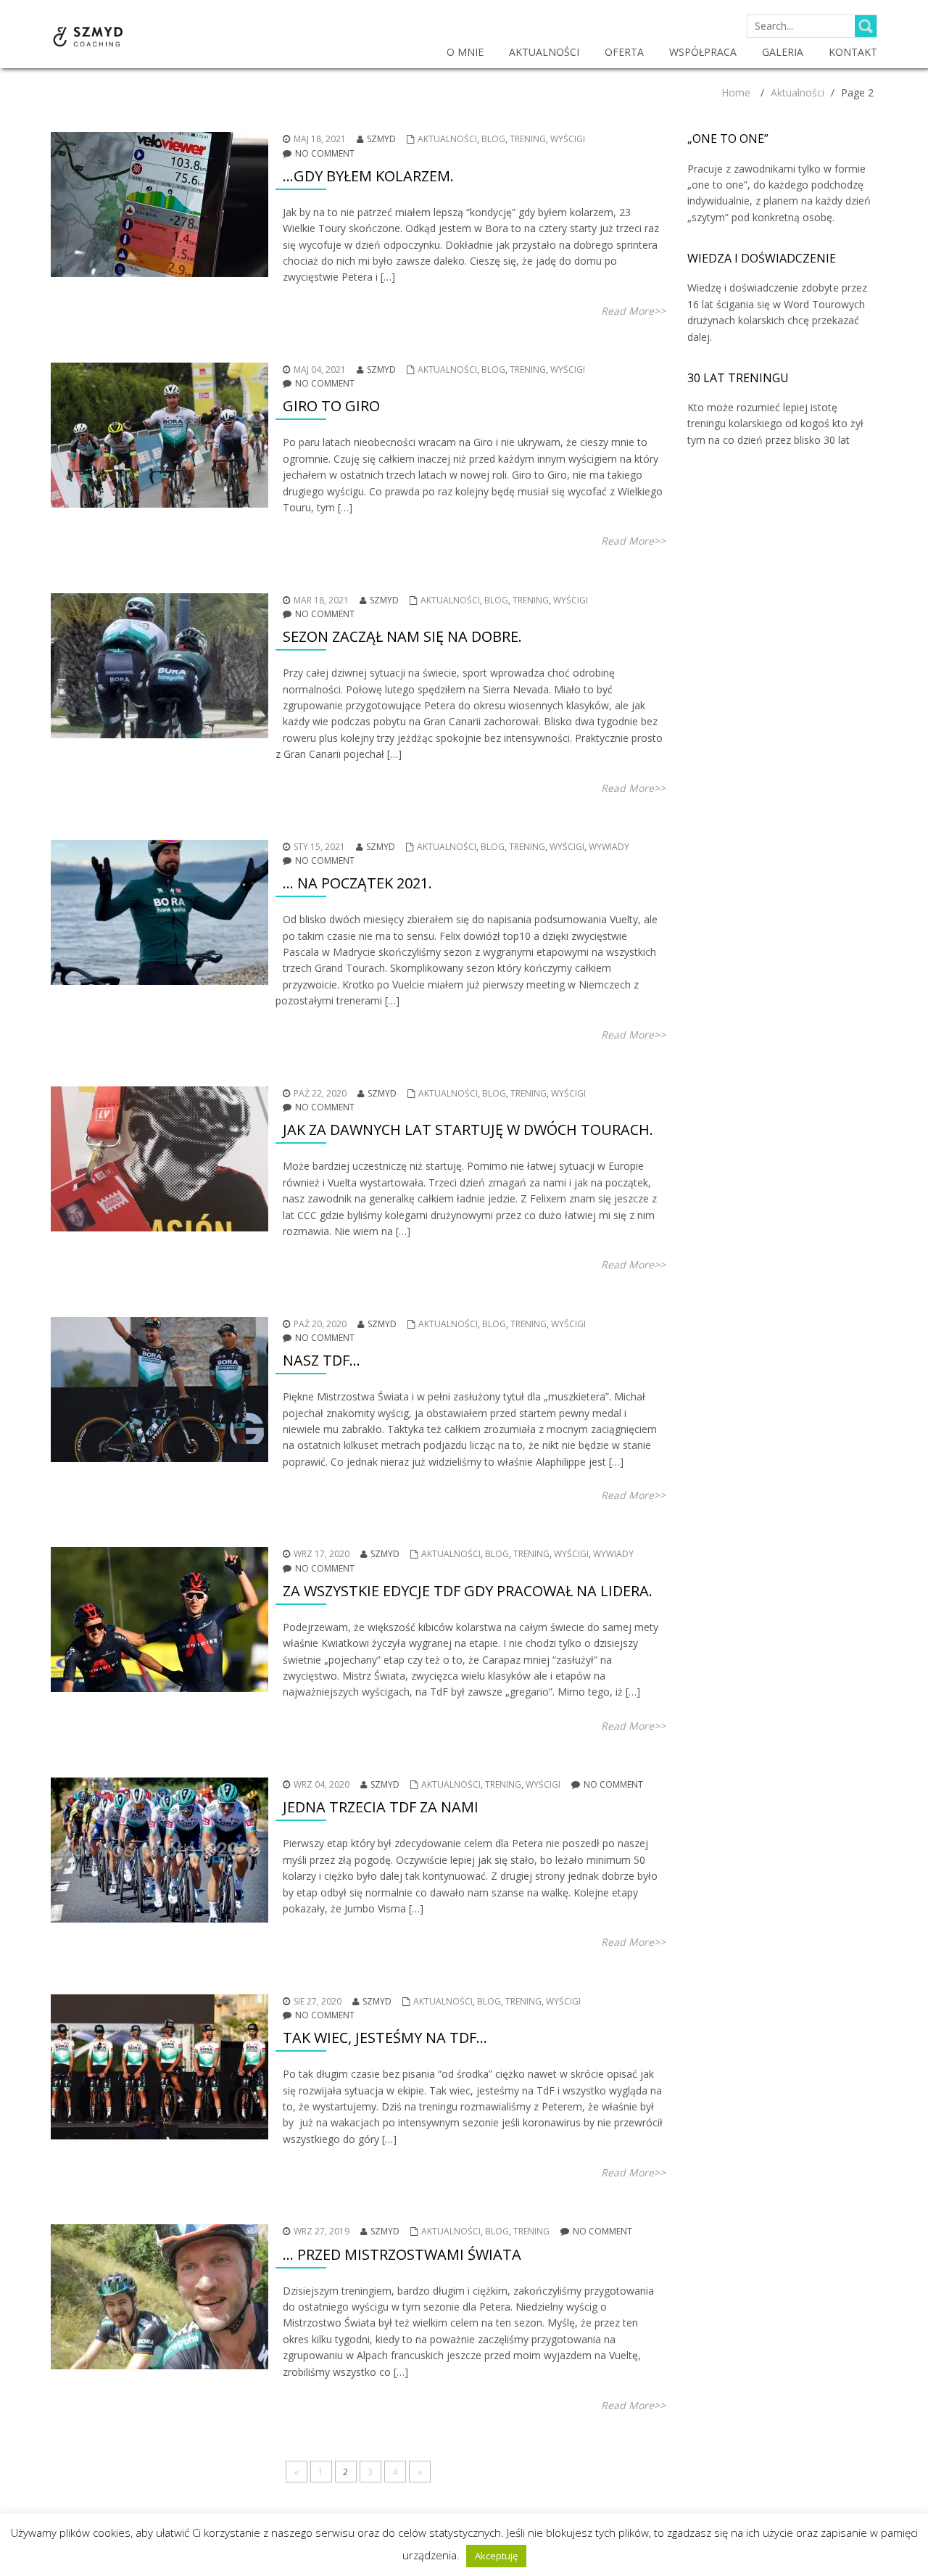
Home (736, 92)
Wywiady (609, 847)
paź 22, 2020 (320, 1093)
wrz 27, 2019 (322, 2231)
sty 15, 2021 (319, 847)
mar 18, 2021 (321, 600)
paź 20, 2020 (320, 1324)
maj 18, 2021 (320, 139)
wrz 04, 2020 (322, 1784)
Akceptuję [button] (496, 2556)
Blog (493, 139)
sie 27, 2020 (318, 2001)
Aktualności (797, 92)
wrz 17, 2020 (322, 1554)
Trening (528, 139)
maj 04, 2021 (320, 370)
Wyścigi (568, 139)
